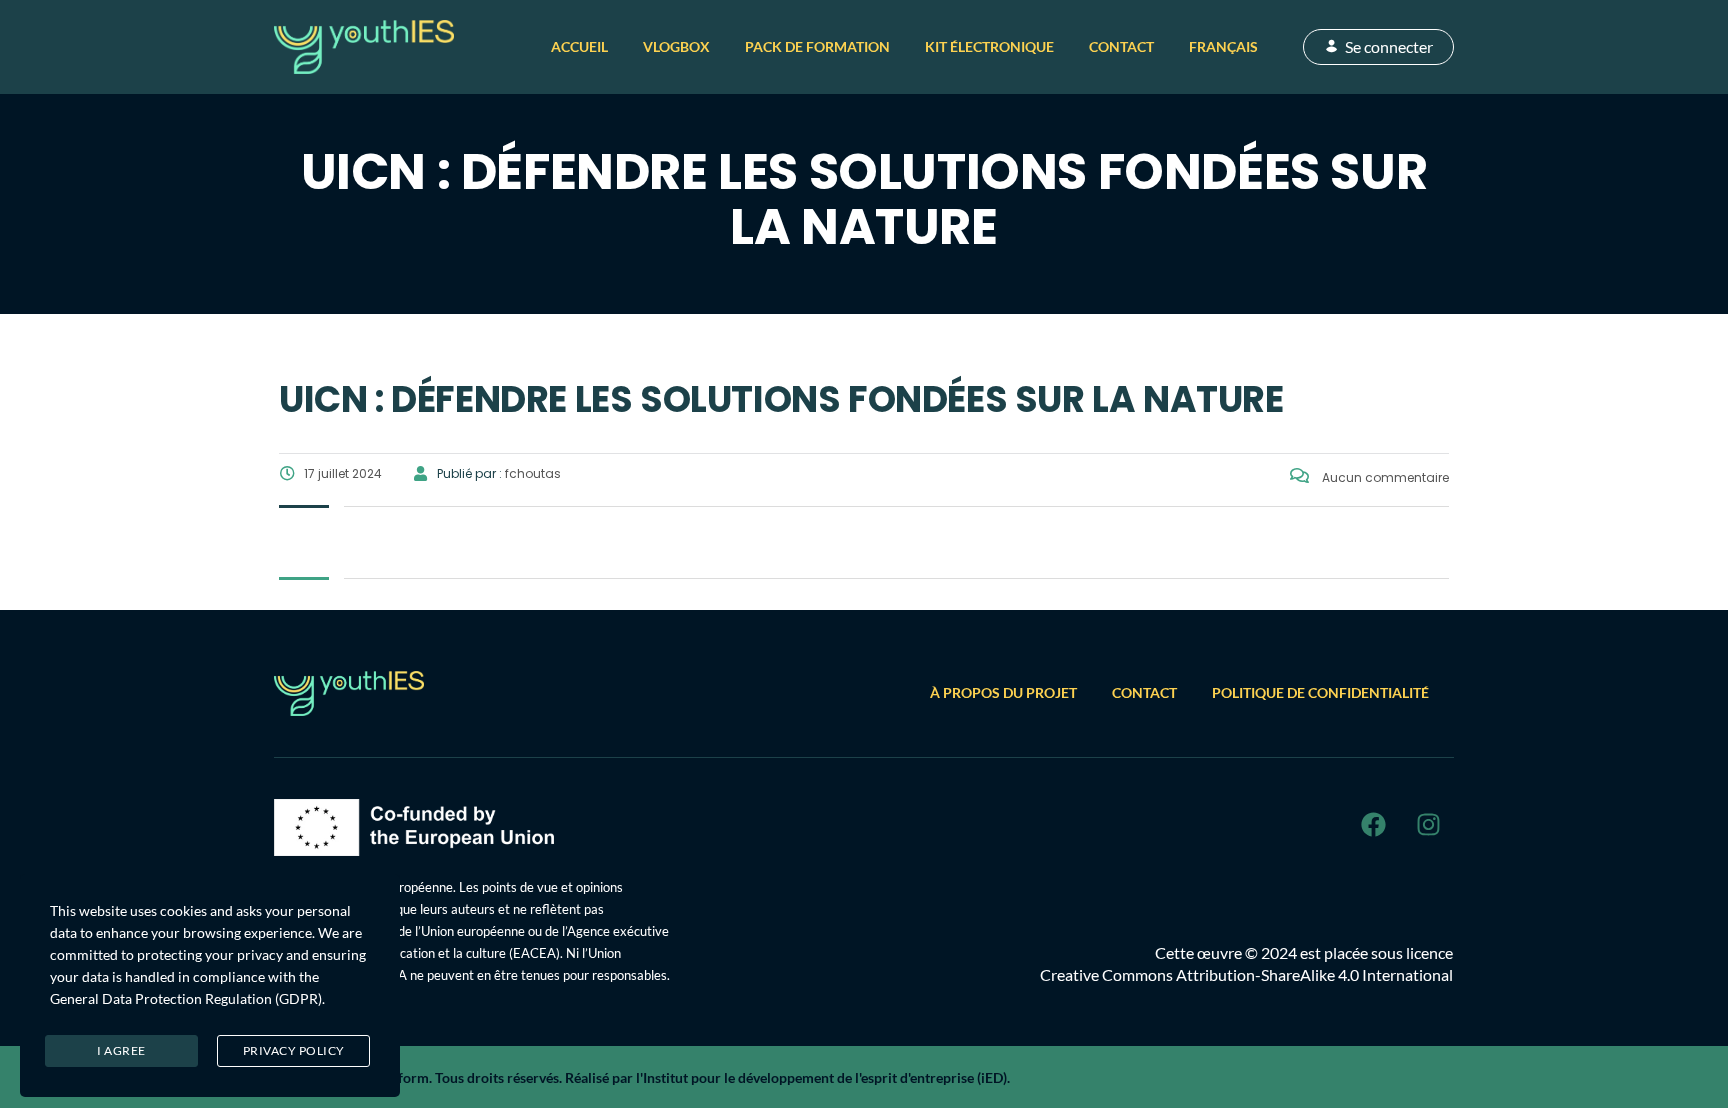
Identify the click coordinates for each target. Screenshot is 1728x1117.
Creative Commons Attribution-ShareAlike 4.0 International (1246, 974)
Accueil (579, 46)
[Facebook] (1373, 824)
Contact (1121, 46)
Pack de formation (817, 46)
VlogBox (676, 46)
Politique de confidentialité (1320, 692)
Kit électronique (989, 46)
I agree (121, 1050)
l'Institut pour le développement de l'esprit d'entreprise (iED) (821, 1077)
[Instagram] (1428, 824)
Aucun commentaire (1384, 477)
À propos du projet (1003, 692)
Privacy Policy (294, 1050)
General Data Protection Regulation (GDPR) (186, 998)
